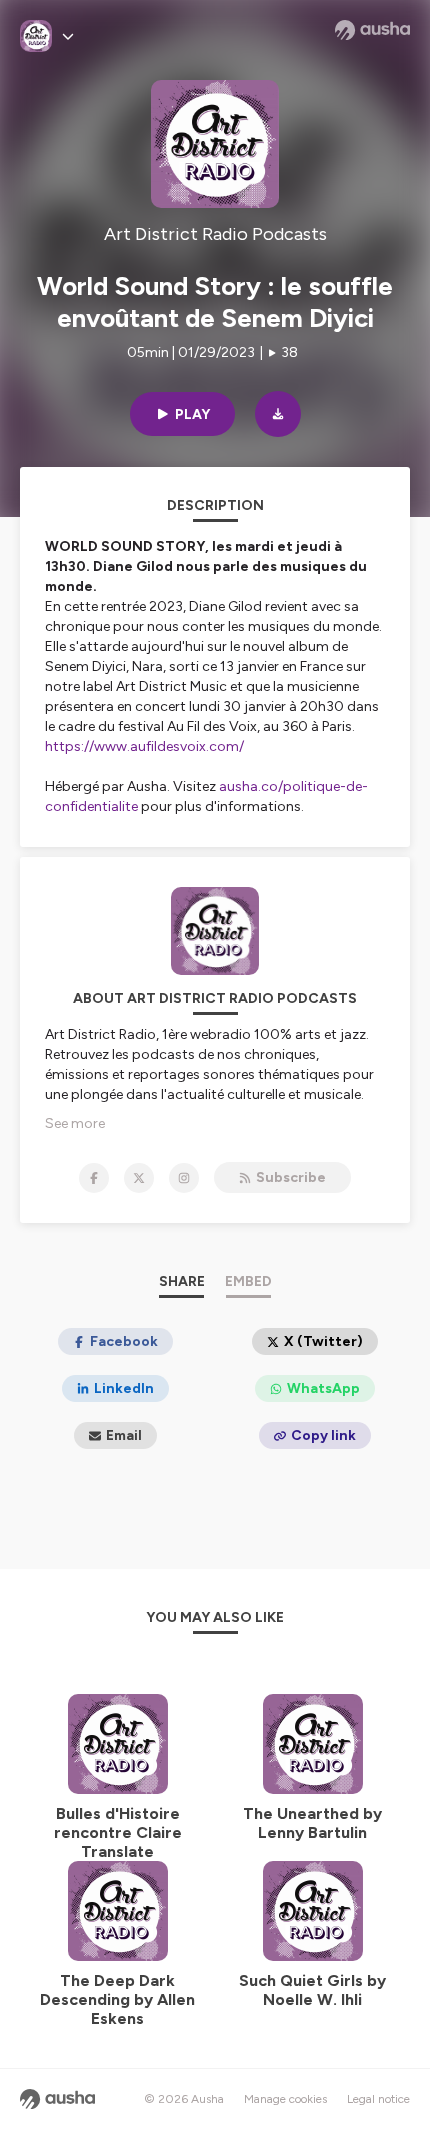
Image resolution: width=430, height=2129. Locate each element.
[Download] (278, 414)
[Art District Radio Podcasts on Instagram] (184, 1178)
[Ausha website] (372, 30)
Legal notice (378, 2099)
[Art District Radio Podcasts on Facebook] (94, 1178)
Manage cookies (285, 2099)
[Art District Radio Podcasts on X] (139, 1178)
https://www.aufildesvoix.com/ (144, 746)
